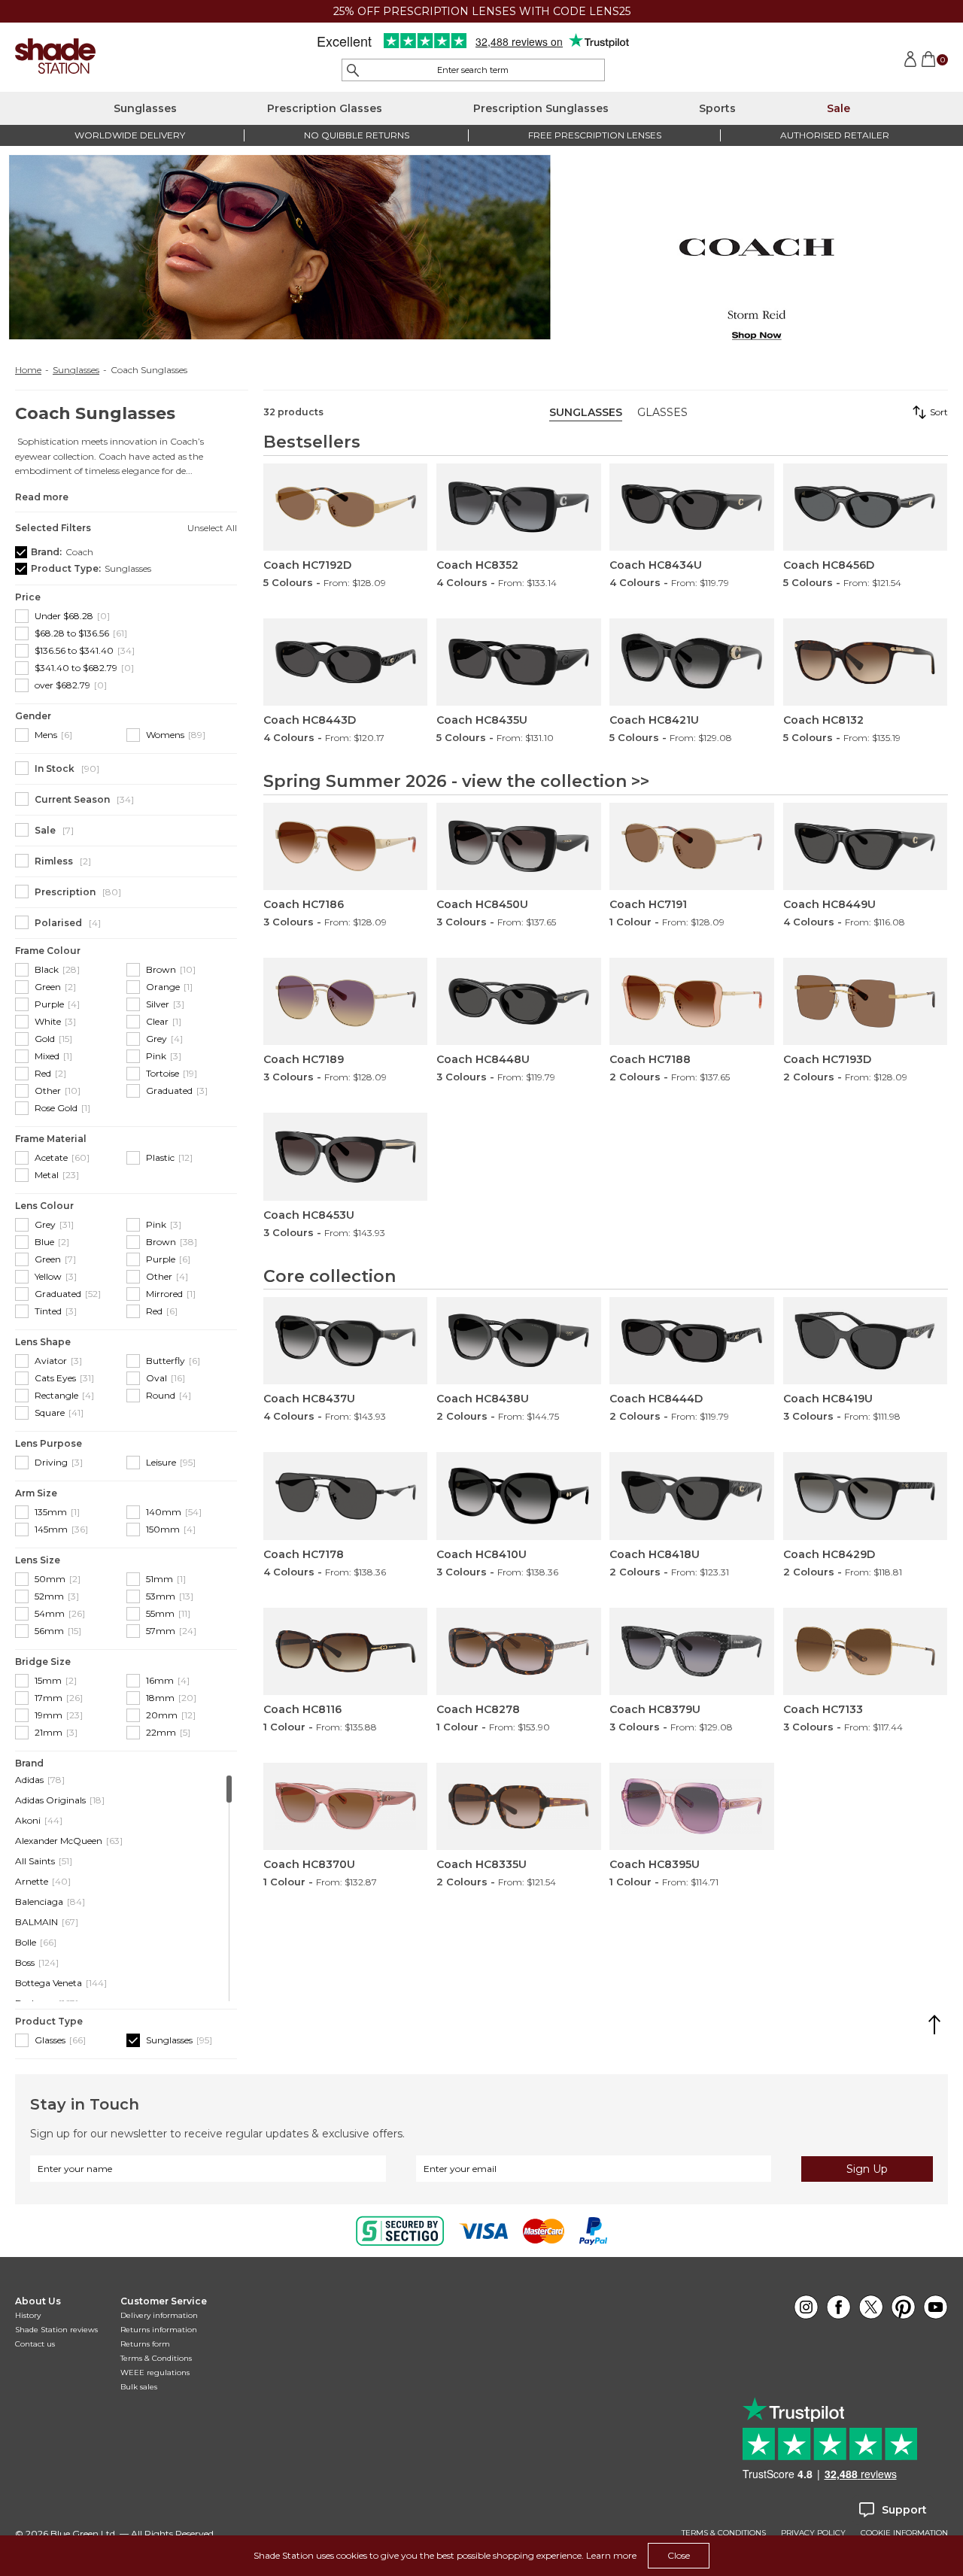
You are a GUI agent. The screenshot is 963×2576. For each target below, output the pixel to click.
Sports (717, 108)
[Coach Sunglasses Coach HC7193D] (865, 1001)
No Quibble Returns (357, 135)
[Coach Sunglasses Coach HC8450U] (518, 846)
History (28, 2315)
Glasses (662, 412)
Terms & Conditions (156, 2358)
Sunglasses (145, 108)
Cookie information (904, 2533)
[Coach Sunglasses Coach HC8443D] (345, 662)
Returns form (145, 2344)
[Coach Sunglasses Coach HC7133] (865, 1651)
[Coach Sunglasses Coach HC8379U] (691, 1651)
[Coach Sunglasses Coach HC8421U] (691, 662)
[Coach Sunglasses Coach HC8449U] (865, 846)
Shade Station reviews (56, 2330)
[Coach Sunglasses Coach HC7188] (691, 1001)
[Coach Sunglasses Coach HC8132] (865, 662)
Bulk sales (139, 2387)
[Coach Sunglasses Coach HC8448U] (518, 1001)
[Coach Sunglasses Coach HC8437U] (345, 1341)
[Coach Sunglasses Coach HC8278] (518, 1651)
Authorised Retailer (835, 135)
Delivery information (159, 2315)
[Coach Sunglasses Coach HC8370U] (345, 1806)
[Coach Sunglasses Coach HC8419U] (865, 1341)
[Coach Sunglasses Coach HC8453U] (345, 1156)
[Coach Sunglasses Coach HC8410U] (518, 1496)
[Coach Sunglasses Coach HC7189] (345, 1001)
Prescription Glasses (325, 108)
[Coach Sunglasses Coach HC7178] (345, 1496)
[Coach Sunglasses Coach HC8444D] (691, 1341)
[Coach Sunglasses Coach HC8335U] (518, 1806)
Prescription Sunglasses (541, 108)
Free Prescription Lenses (595, 135)
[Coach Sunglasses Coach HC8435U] (518, 662)
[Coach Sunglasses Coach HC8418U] (691, 1496)
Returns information (159, 2330)
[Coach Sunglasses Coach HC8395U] (691, 1806)
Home (28, 370)
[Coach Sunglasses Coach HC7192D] (345, 507)
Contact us (35, 2344)
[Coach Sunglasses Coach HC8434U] (691, 507)
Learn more (611, 2555)
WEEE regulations (155, 2372)
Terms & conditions (724, 2533)
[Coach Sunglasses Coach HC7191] (691, 846)
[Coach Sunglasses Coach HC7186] (345, 846)
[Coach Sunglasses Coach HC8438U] (518, 1341)
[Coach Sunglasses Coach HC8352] (518, 507)
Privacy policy (813, 2533)
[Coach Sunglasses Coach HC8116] (345, 1651)
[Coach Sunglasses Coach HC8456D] (865, 507)
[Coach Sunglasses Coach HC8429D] (865, 1496)
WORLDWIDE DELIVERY (130, 135)
